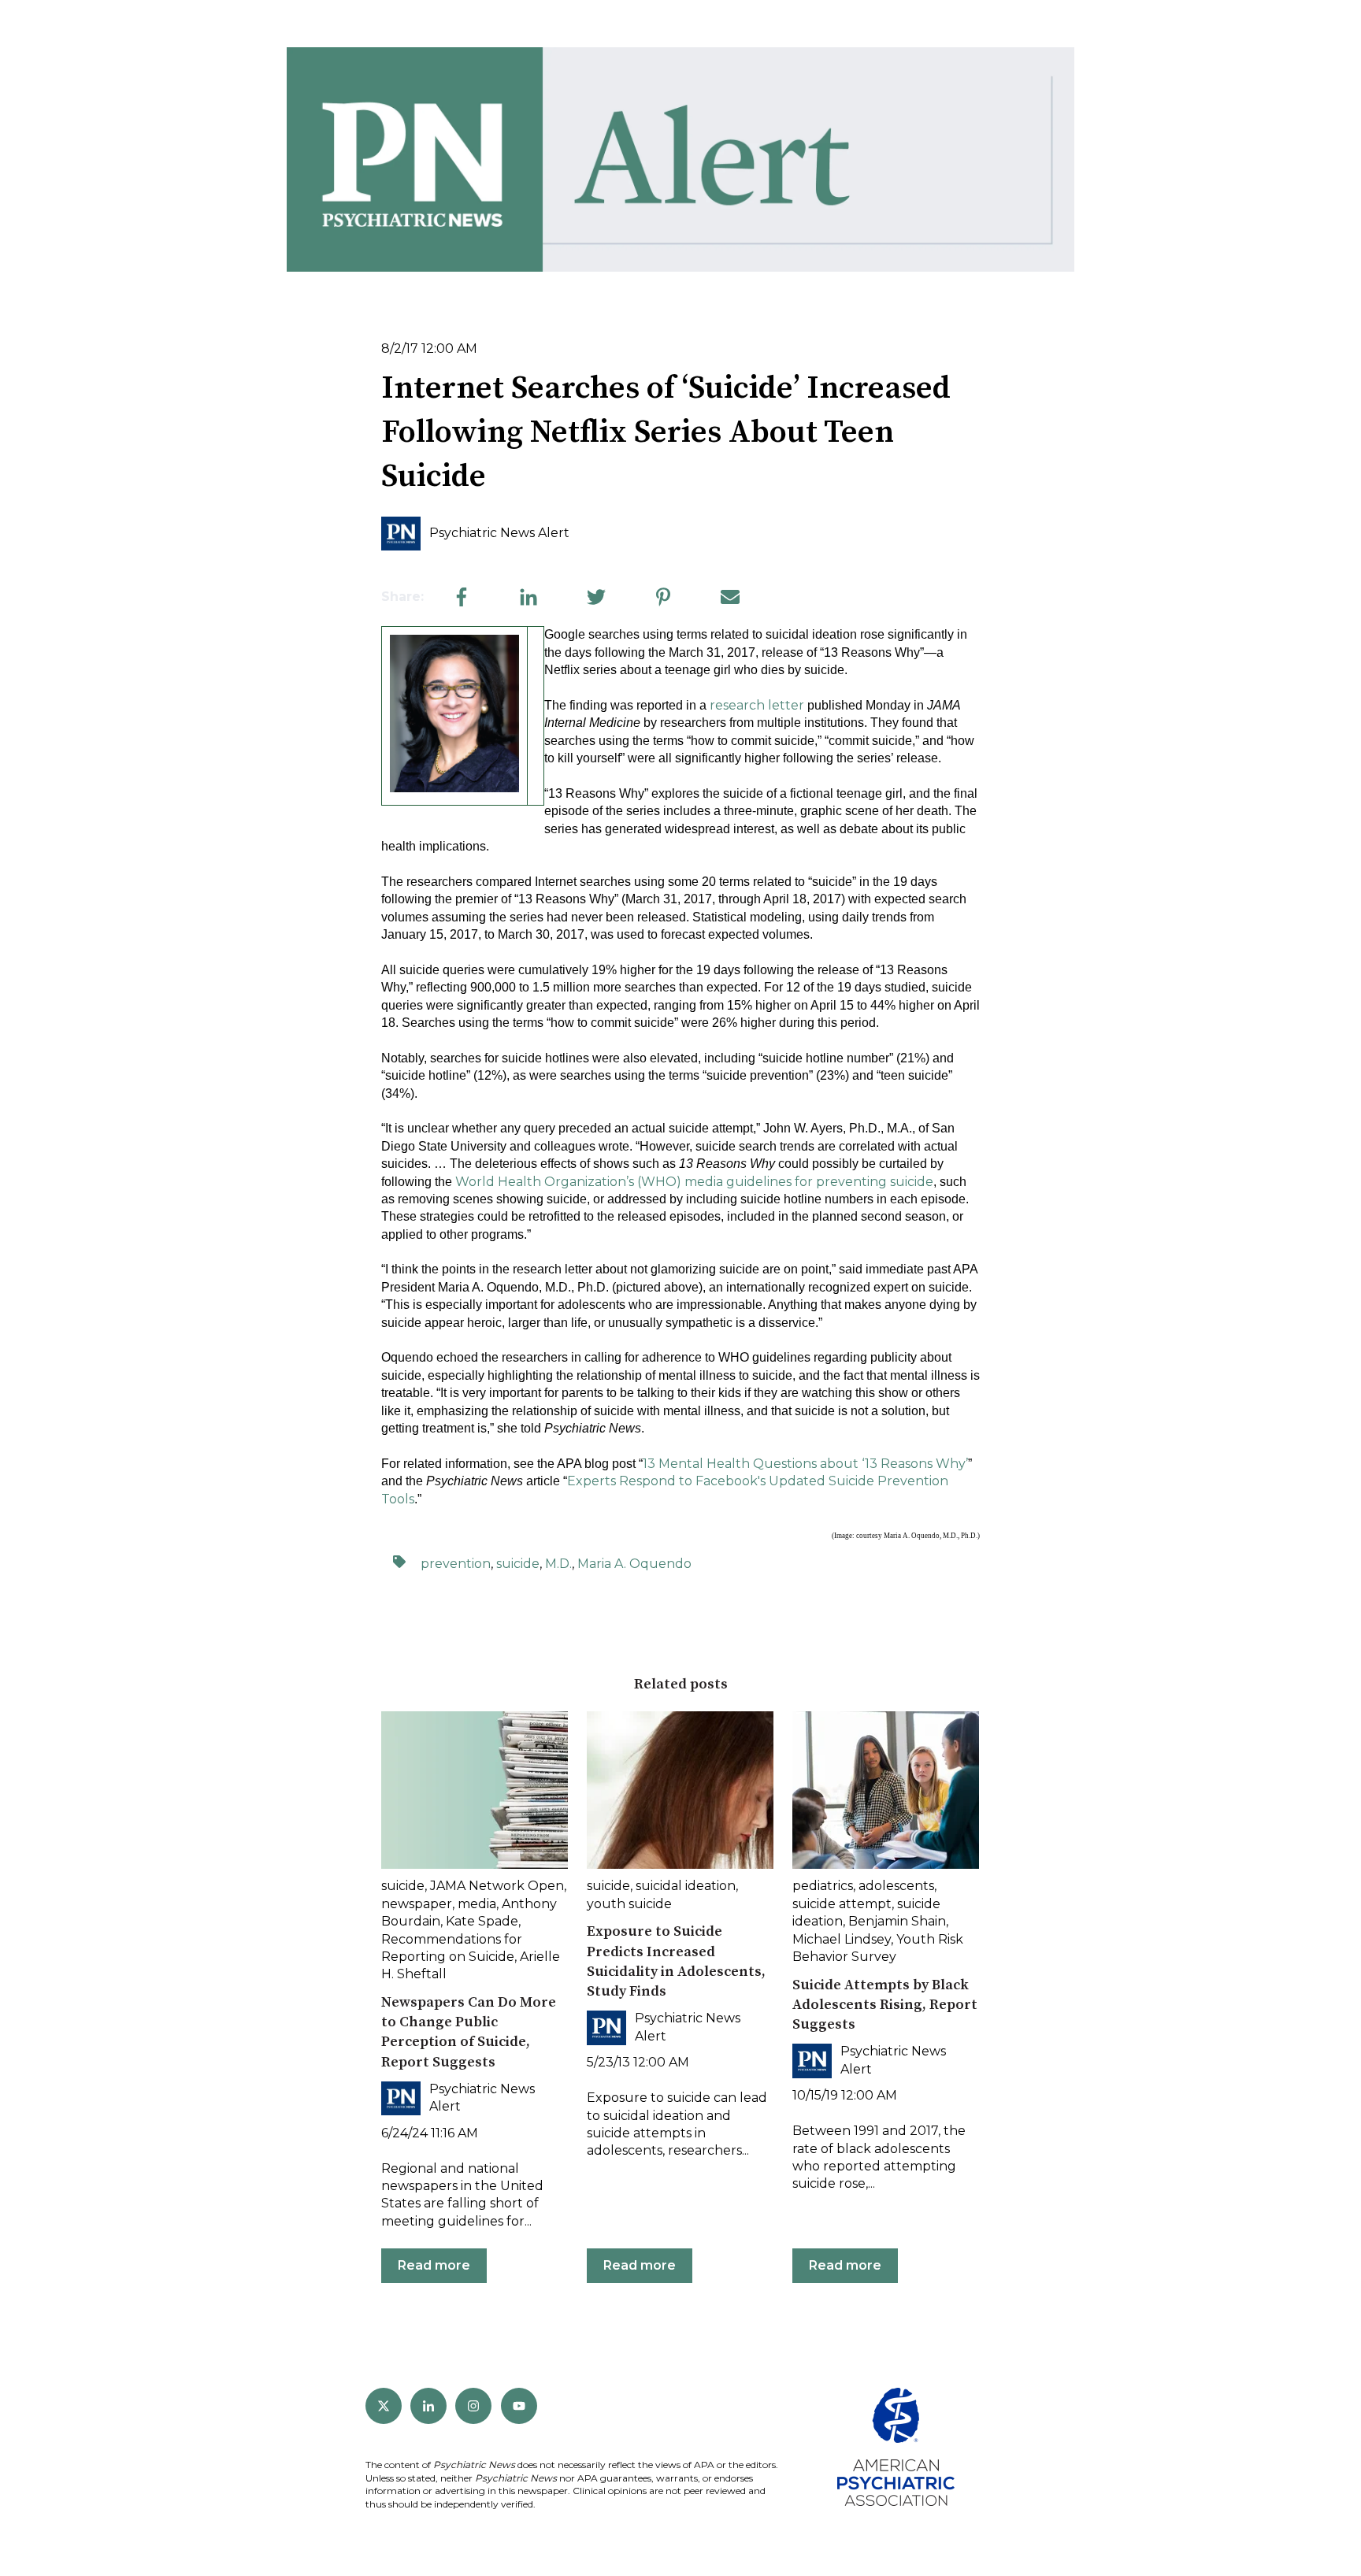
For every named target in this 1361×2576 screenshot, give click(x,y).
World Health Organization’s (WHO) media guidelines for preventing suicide (694, 1182)
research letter (757, 705)
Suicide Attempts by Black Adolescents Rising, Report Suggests (885, 2005)
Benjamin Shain (897, 1921)
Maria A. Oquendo (634, 1564)
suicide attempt (842, 1904)
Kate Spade (482, 1921)
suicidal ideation (686, 1886)
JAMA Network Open (497, 1886)
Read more (434, 2265)
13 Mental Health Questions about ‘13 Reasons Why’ (805, 1464)
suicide (518, 1564)
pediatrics (823, 1886)
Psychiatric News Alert (499, 533)
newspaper (417, 1904)
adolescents (896, 1886)
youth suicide (629, 1904)
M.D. (558, 1564)
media (477, 1904)
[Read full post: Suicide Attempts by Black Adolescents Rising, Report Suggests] (886, 1790)
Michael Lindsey (842, 1939)
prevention (456, 1564)
